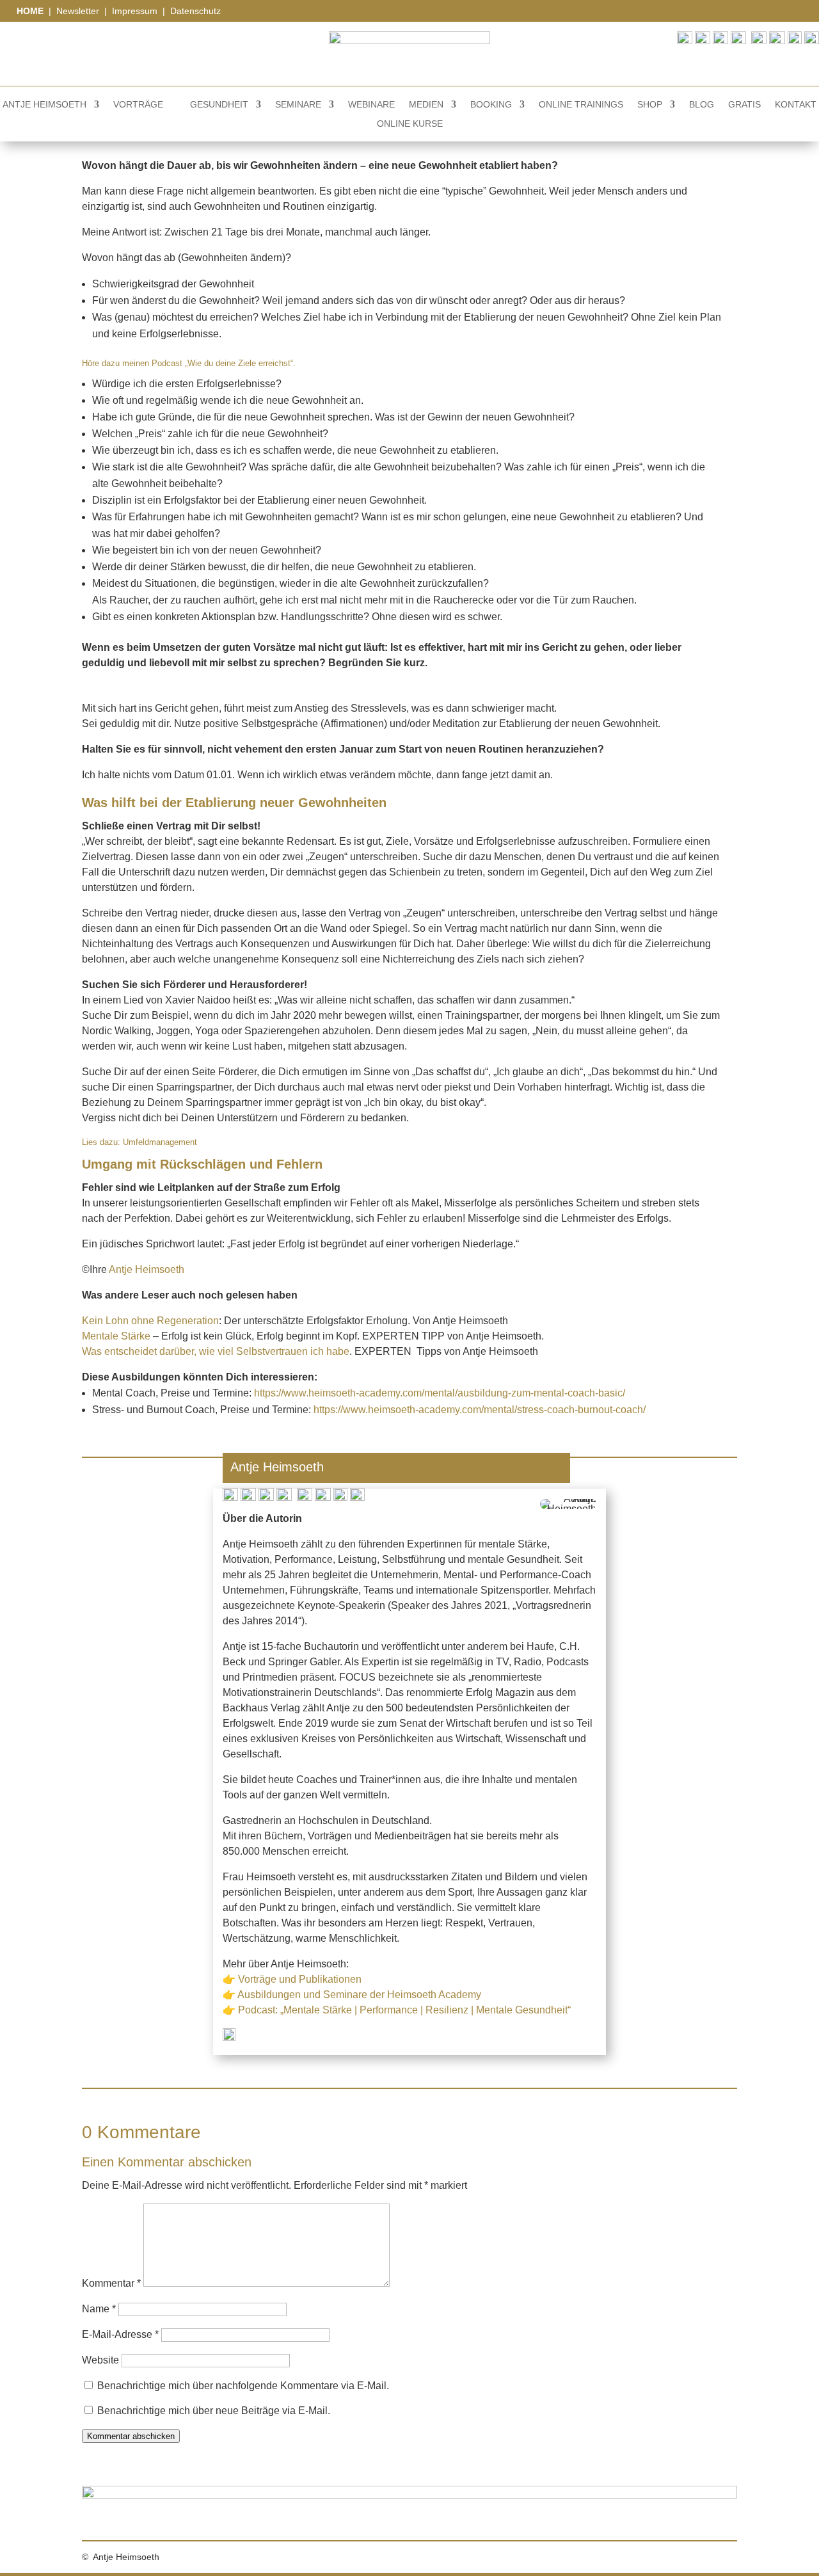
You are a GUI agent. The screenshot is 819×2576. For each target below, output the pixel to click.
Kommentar (111, 2283)
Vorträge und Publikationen (300, 1979)
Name (99, 2309)
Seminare (298, 105)
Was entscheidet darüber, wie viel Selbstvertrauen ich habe (216, 1351)
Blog (702, 105)
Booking (491, 105)
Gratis (744, 105)
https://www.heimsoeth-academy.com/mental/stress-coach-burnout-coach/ (480, 1410)
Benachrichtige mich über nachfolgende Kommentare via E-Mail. (243, 2386)
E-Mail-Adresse (120, 2334)
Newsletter (78, 11)
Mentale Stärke (116, 1336)
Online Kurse (410, 124)
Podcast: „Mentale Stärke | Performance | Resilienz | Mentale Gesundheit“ (404, 2010)
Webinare (371, 105)
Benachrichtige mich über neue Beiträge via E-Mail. (214, 2411)
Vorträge (138, 105)
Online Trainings (581, 105)
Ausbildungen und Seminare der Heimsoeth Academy (359, 1995)
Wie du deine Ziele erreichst (239, 363)
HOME (31, 11)
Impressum (136, 11)
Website (100, 2360)
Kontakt (796, 105)
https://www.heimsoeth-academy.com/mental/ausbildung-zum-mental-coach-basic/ (440, 1393)
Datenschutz (195, 11)
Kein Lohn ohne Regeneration (150, 1321)
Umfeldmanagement (160, 1142)
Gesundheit (219, 105)
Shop (650, 105)
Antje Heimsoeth (44, 105)
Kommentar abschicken (131, 2436)
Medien (426, 105)
